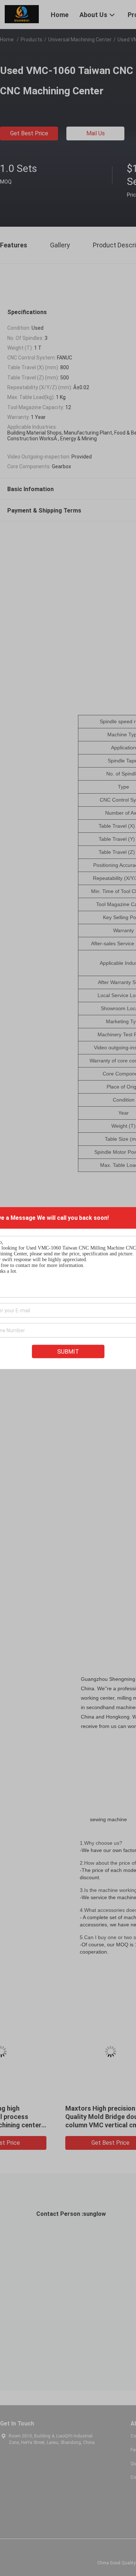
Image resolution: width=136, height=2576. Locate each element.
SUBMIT (68, 1352)
